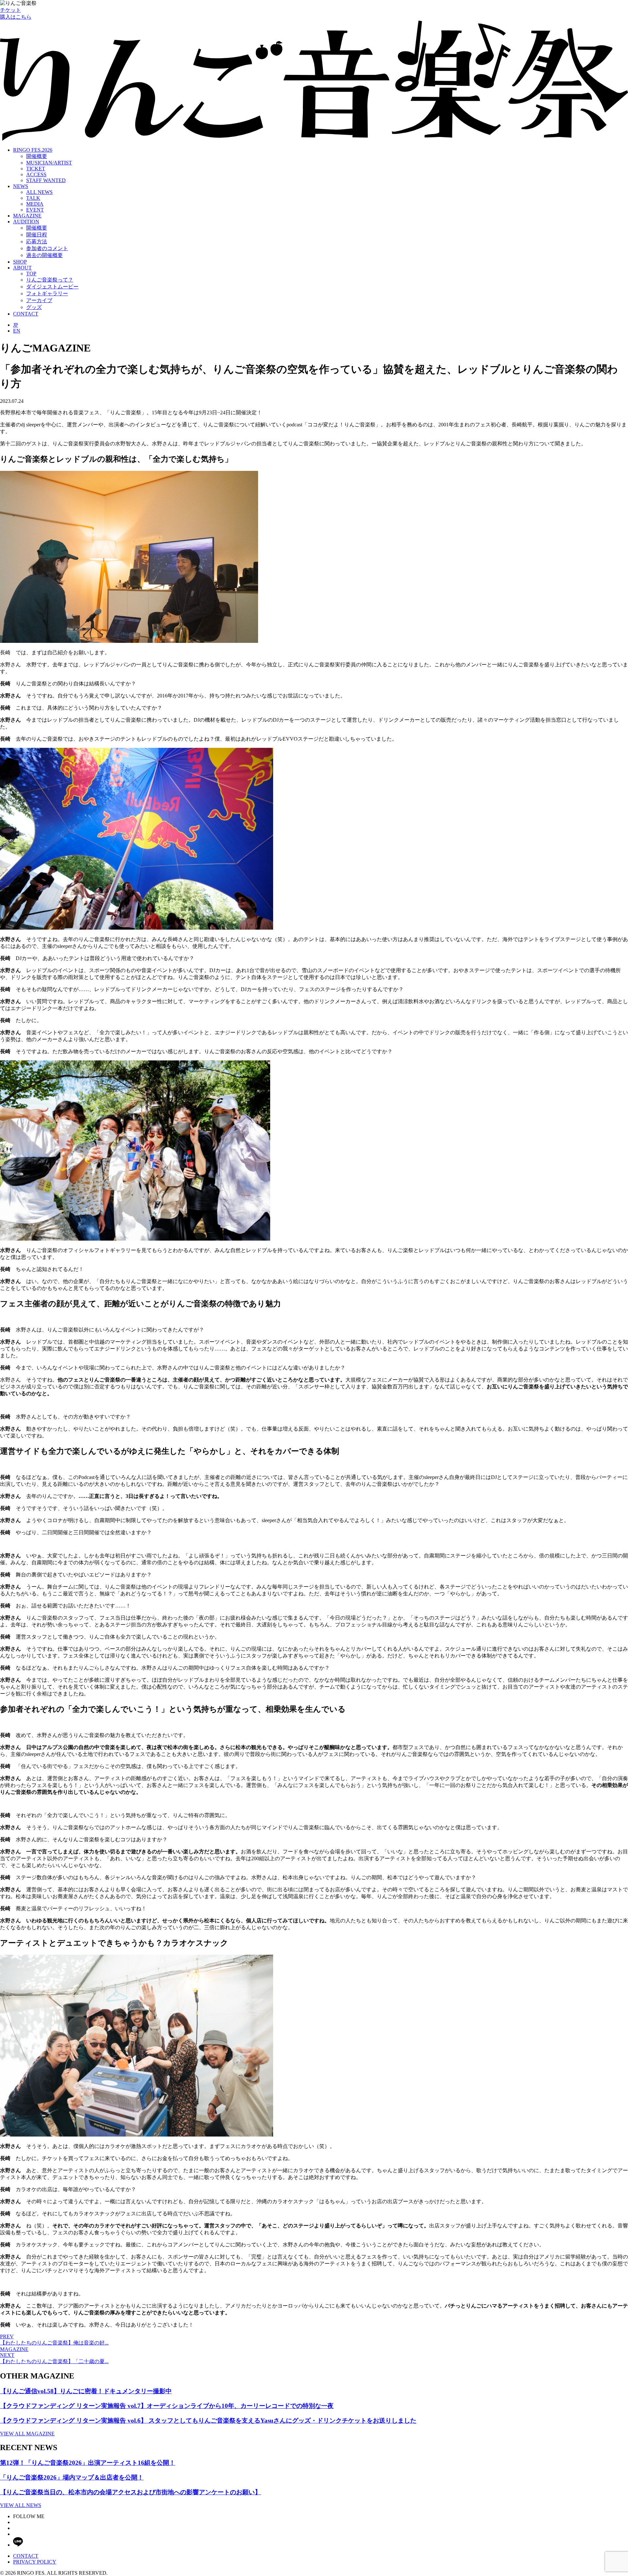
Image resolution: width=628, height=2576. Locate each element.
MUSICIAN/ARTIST (49, 163)
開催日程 (37, 235)
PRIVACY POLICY (35, 2562)
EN (17, 331)
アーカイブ (39, 300)
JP (16, 325)
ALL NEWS (39, 192)
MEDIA (35, 204)
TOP (31, 274)
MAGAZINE (27, 216)
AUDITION (26, 222)
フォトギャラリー (47, 293)
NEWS (21, 186)
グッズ (34, 307)
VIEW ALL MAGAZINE (27, 2434)
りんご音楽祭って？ (50, 280)
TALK (33, 198)
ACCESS (36, 174)
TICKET (36, 169)
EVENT (35, 210)
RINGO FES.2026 (33, 150)
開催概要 (37, 156)
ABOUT (22, 268)
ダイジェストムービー (52, 287)
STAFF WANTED (46, 180)
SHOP (20, 262)
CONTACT (26, 314)
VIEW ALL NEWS (21, 2505)
